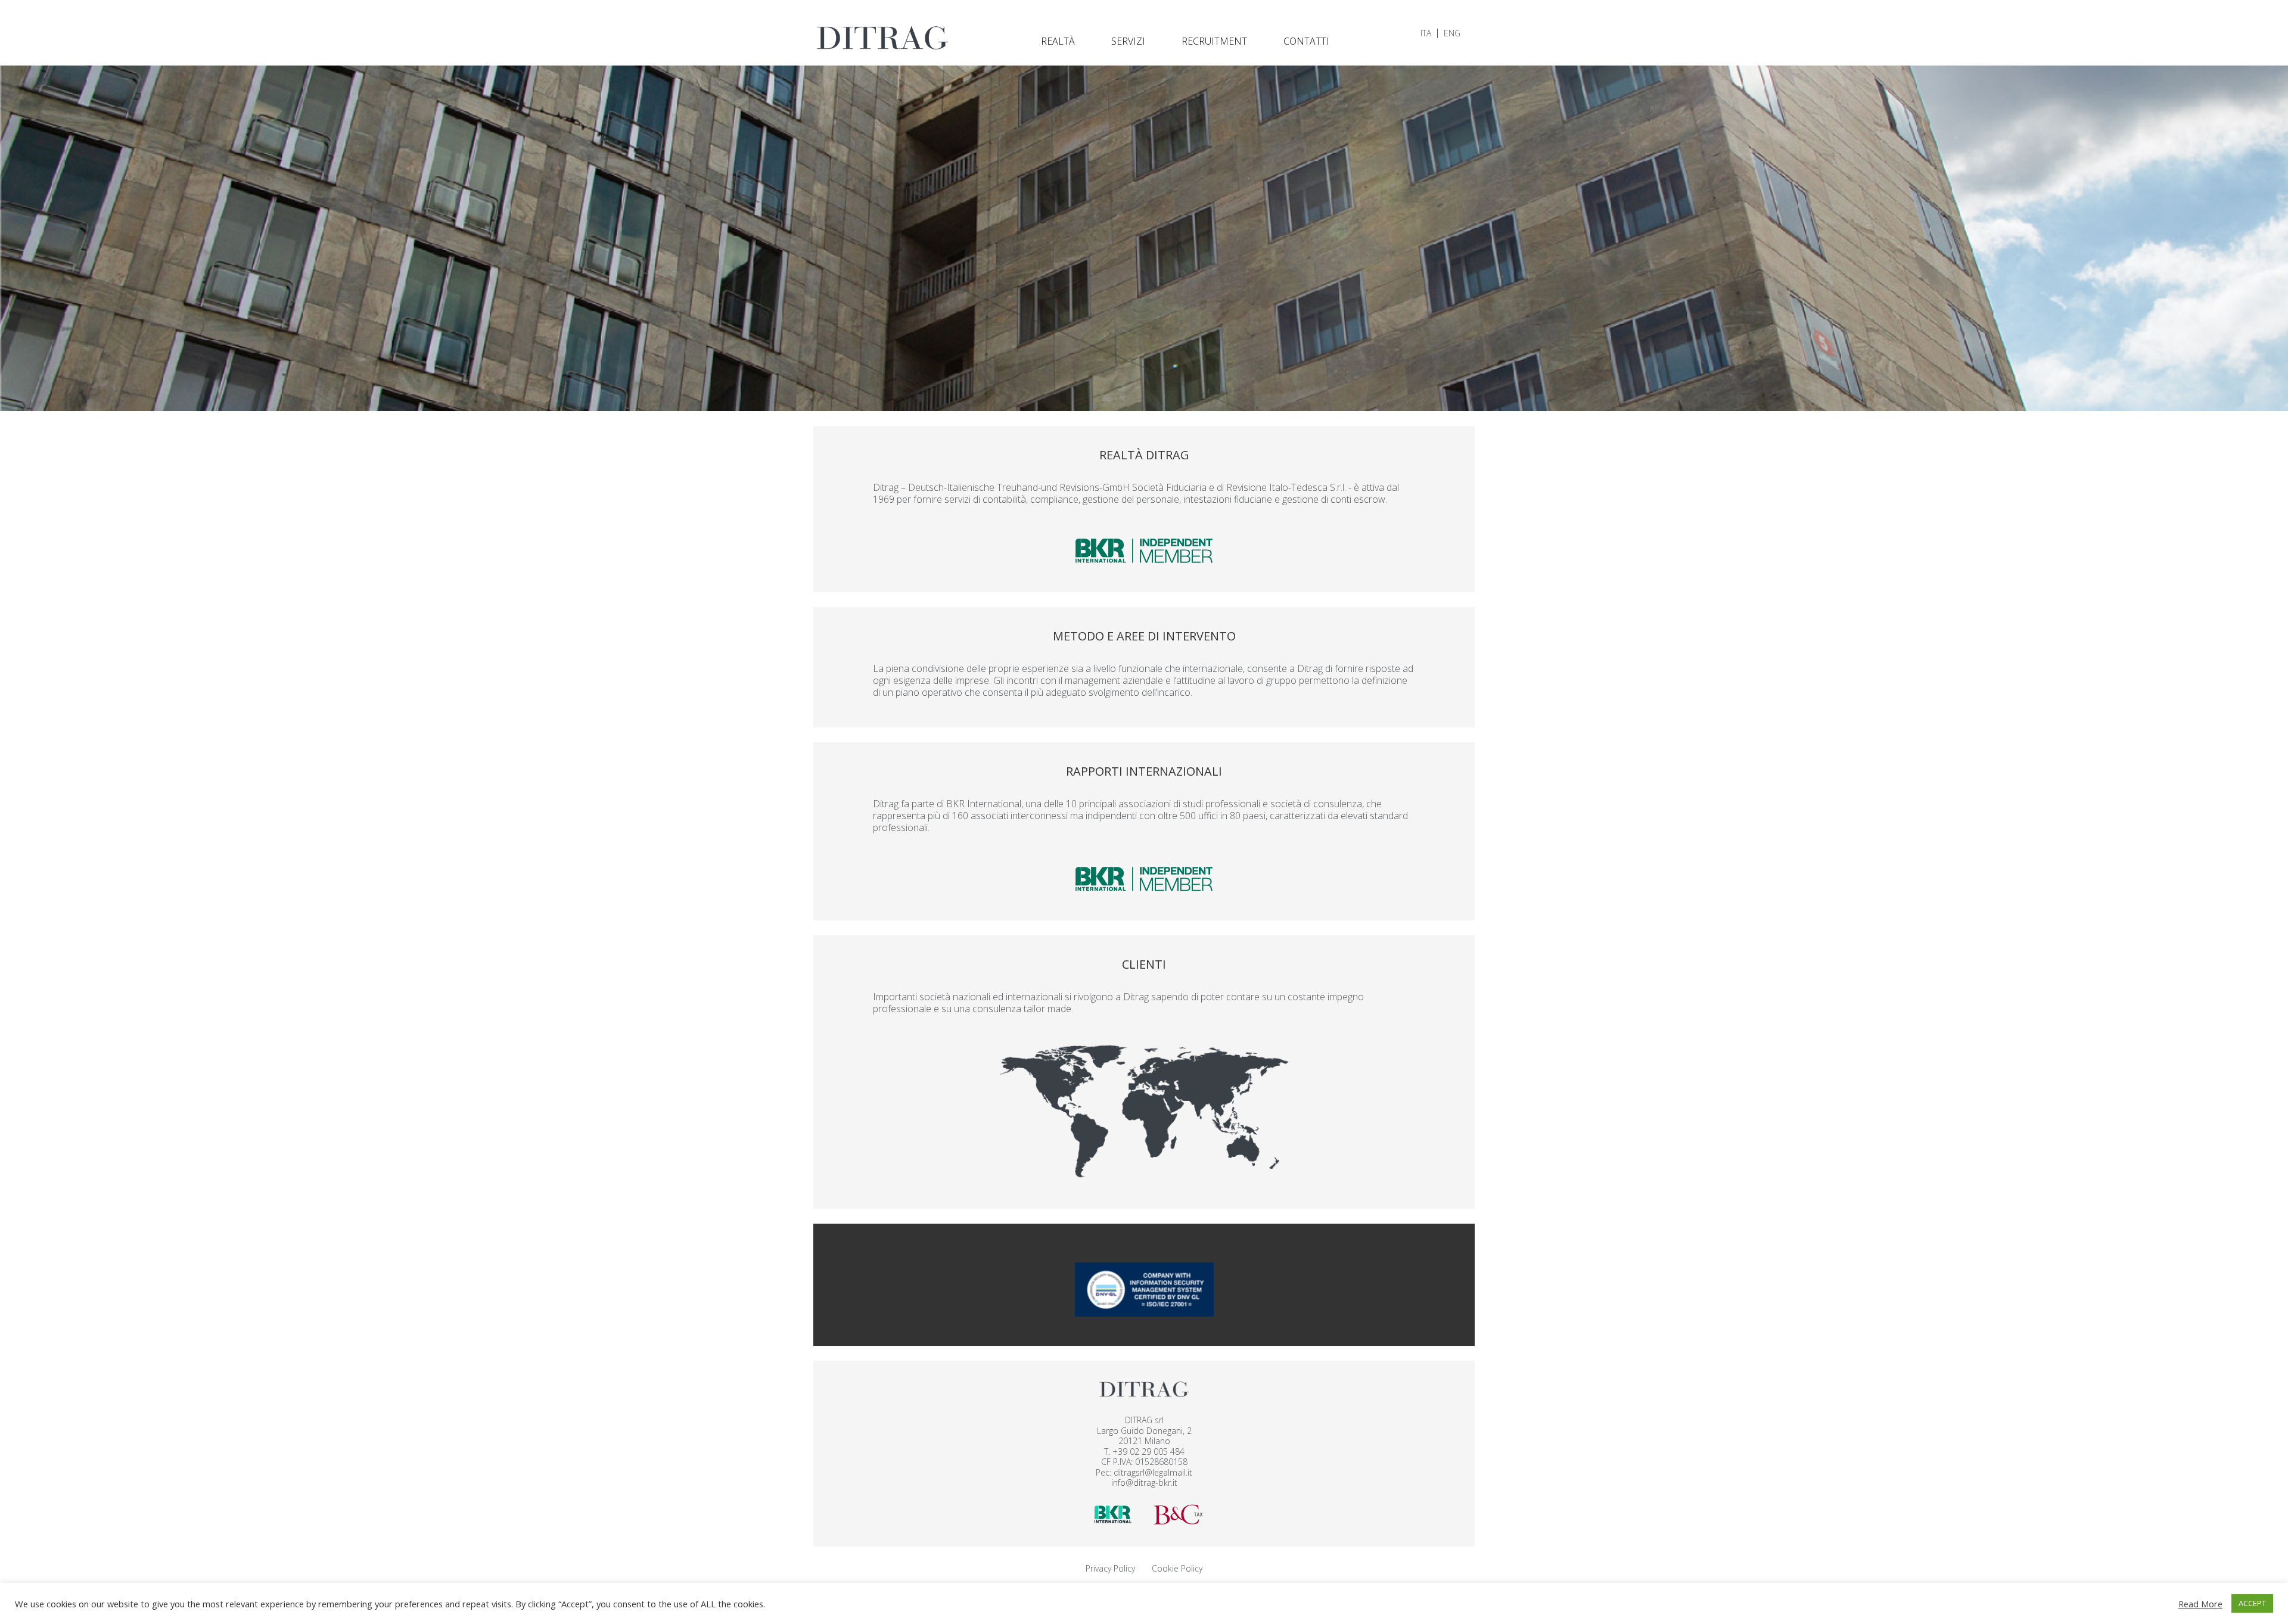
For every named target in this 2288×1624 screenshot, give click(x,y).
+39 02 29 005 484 (1148, 1452)
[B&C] (1178, 1513)
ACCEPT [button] (2252, 1603)
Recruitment (1214, 41)
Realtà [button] (1058, 41)
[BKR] (1113, 1513)
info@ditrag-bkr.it (1144, 1483)
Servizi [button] (1128, 41)
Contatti (1306, 41)
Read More (2200, 1604)
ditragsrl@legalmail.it (1153, 1472)
